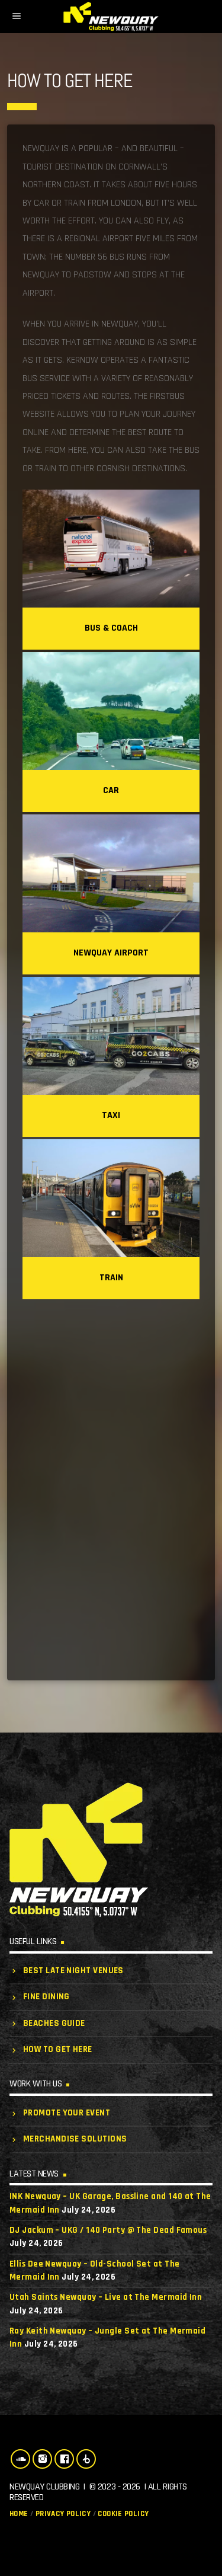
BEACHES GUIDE (54, 2023)
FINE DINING (46, 1997)
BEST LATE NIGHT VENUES (73, 1971)
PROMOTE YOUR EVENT (67, 2113)
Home (19, 2514)
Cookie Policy (123, 2514)
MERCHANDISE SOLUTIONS (75, 2139)
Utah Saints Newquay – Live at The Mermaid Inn (106, 2297)
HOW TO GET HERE (58, 2049)
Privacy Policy (63, 2514)
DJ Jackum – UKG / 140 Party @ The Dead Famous (108, 2230)
